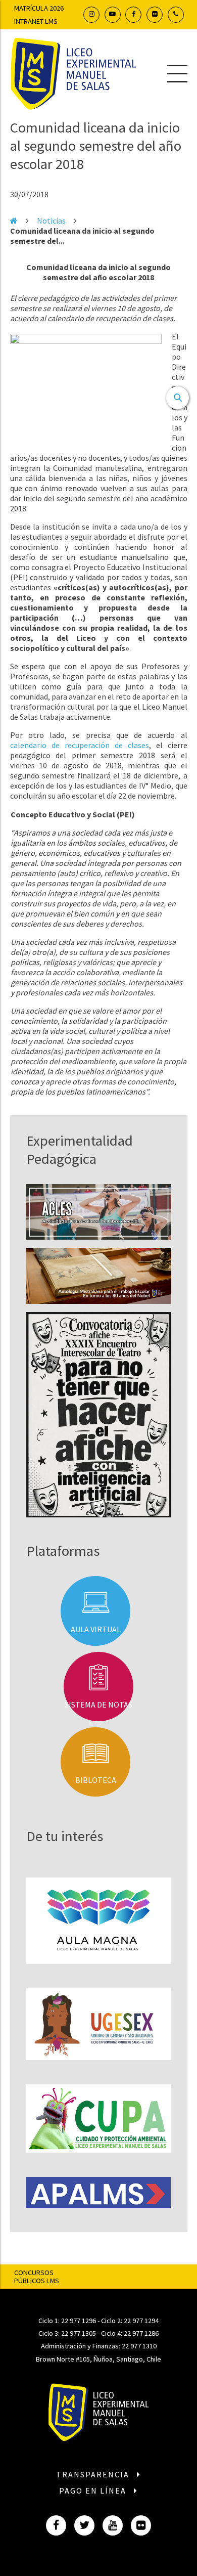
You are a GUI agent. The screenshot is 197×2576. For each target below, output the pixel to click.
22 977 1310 (139, 2346)
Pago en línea (94, 2491)
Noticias (51, 221)
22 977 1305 (79, 2333)
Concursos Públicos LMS (37, 2277)
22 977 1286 (141, 2333)
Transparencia (94, 2474)
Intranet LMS (36, 21)
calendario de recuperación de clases (80, 745)
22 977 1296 (79, 2321)
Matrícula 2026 (39, 8)
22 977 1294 (141, 2321)
